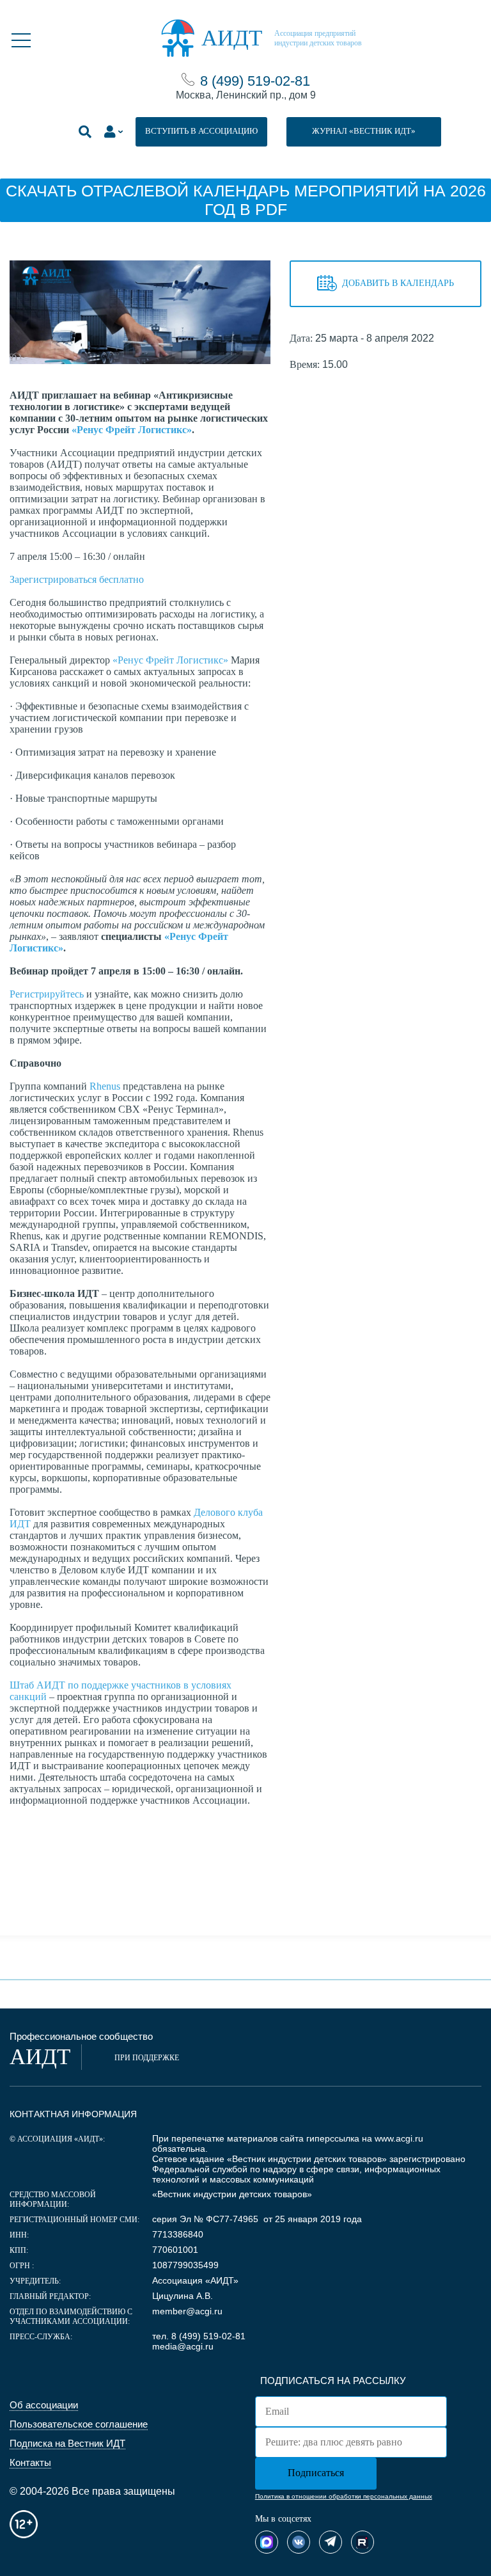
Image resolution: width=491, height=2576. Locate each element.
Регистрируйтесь (47, 994)
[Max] (267, 2542)
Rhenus (105, 1086)
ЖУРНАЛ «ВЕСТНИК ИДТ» (364, 131)
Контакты (30, 2462)
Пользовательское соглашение (79, 2424)
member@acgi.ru (187, 2311)
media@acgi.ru (183, 2346)
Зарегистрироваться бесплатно (77, 579)
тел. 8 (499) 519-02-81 (199, 2336)
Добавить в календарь (398, 283)
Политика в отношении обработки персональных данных (344, 2496)
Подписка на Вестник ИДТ (67, 2443)
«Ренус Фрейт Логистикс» (170, 660)
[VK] (299, 2542)
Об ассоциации (44, 2405)
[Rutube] (362, 2542)
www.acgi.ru (399, 2138)
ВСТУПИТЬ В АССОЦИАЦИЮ (201, 131)
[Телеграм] (331, 2542)
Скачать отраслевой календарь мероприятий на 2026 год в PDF (246, 200)
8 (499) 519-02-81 (255, 81)
